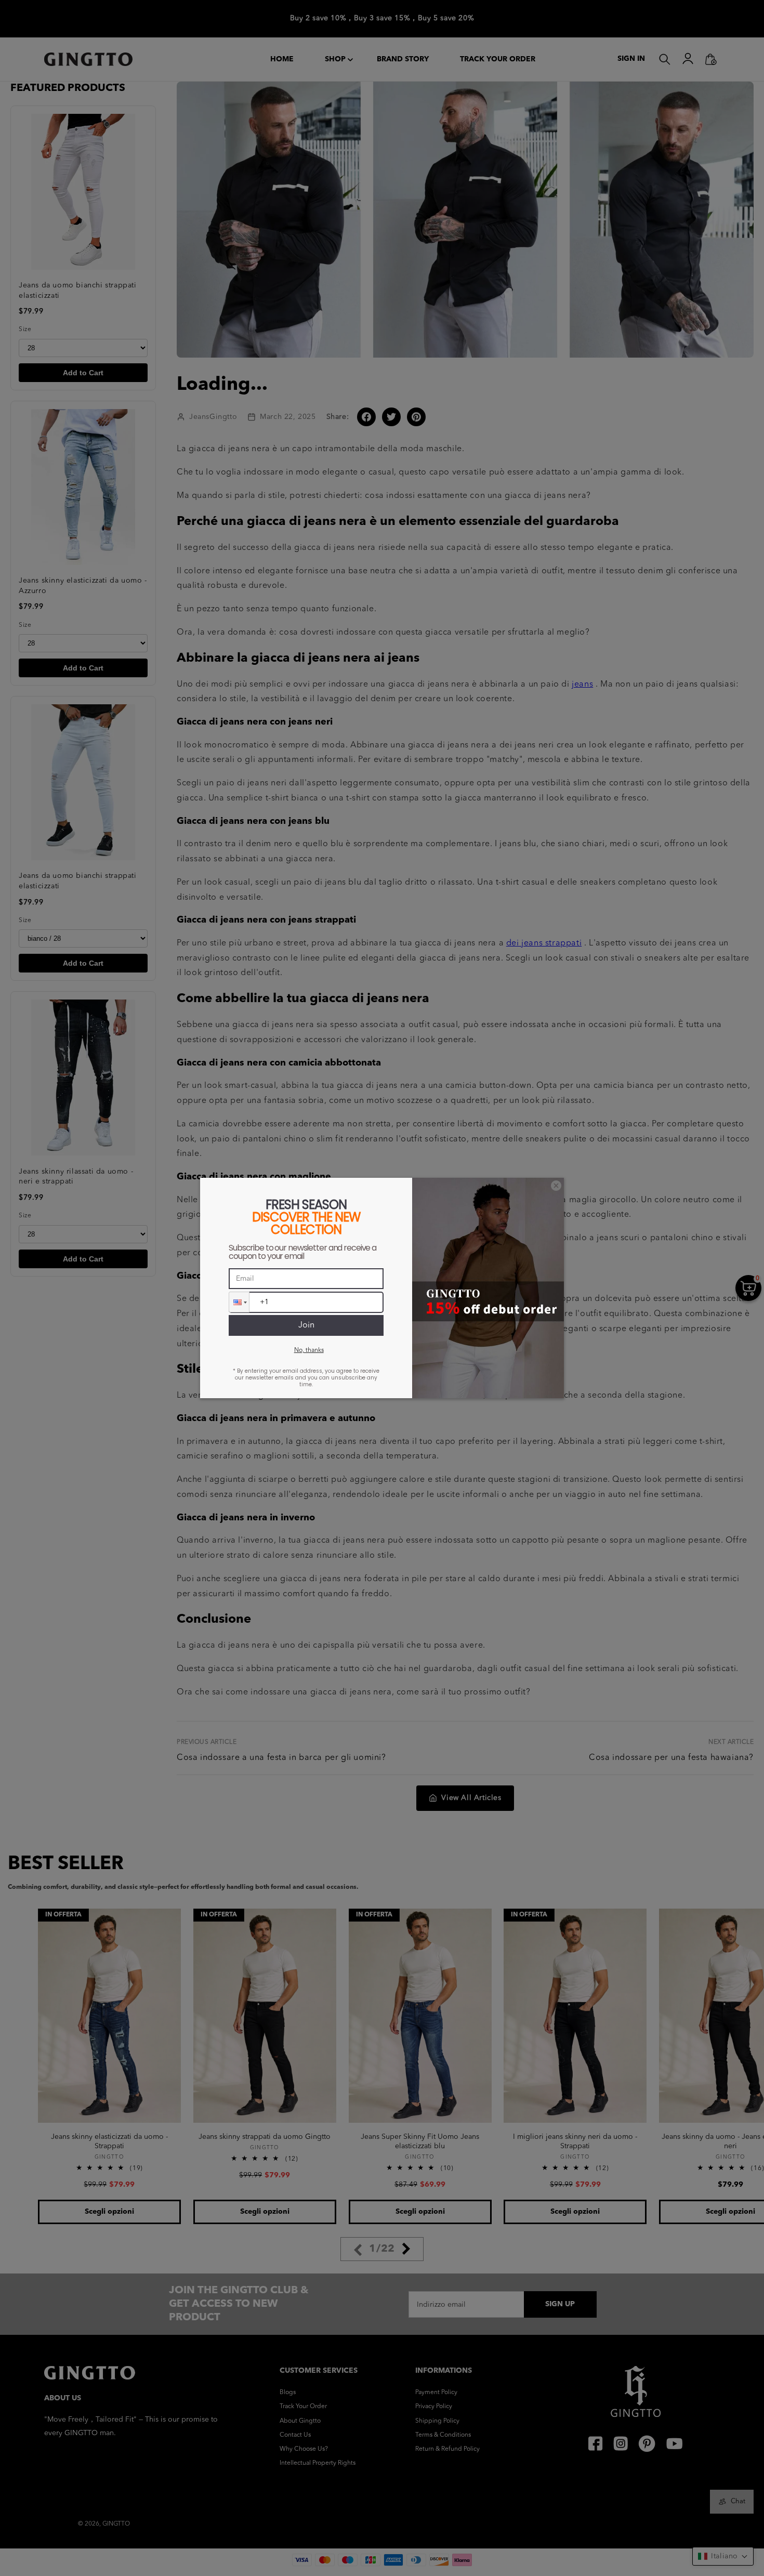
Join (306, 1325)
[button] (239, 1302)
